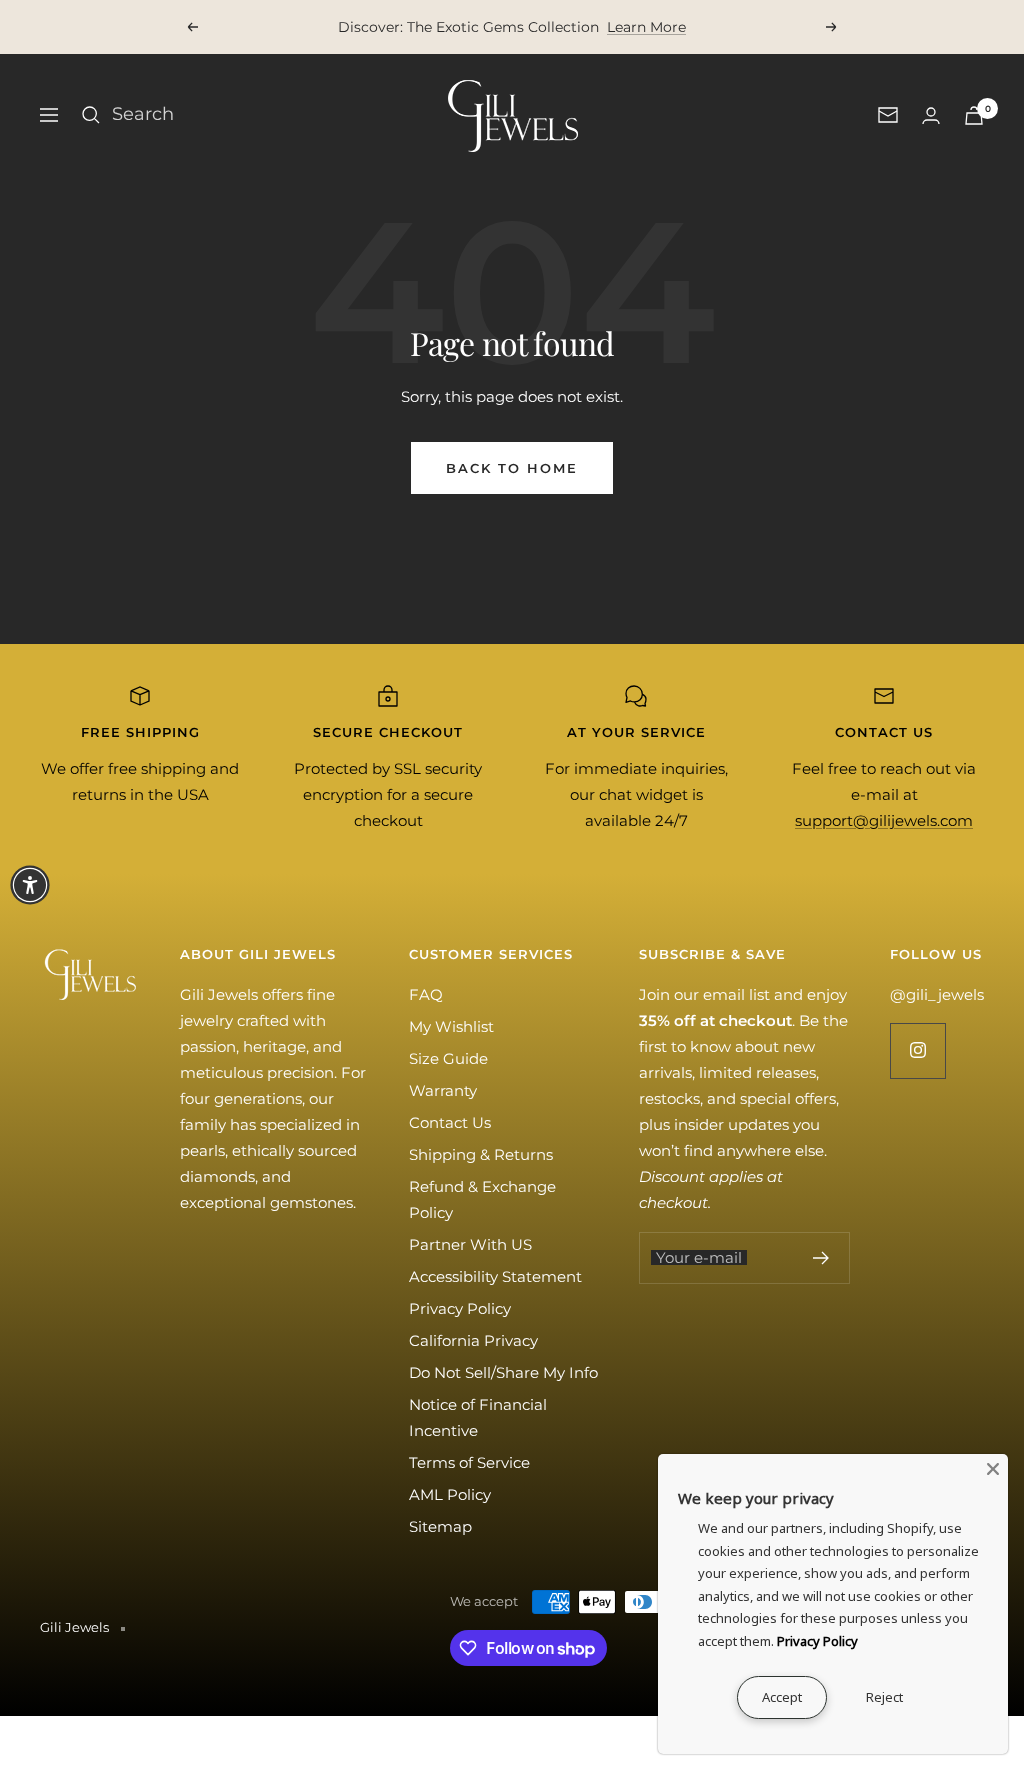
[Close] (993, 1469)
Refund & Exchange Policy (482, 1199)
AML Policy (450, 1494)
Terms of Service (469, 1462)
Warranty (443, 1090)
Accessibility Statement (495, 1276)
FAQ (426, 994)
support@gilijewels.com (884, 820)
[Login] (931, 115)
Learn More (646, 27)
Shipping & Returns (481, 1154)
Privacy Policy (460, 1308)
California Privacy (473, 1340)
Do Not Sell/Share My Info (503, 1372)
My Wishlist (451, 1026)
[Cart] (974, 115)
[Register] (821, 1258)
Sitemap (440, 1526)
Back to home (512, 468)
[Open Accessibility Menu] (30, 885)
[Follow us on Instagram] (917, 1050)
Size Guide (448, 1058)
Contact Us (450, 1122)
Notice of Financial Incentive (478, 1417)
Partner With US (470, 1244)
